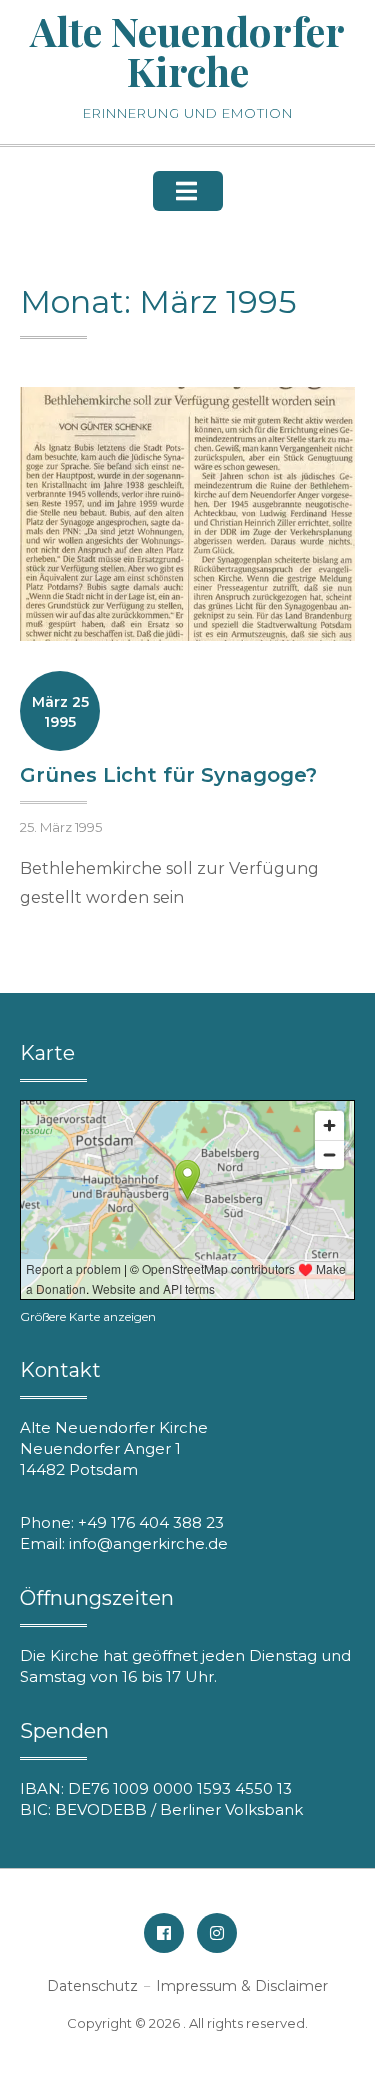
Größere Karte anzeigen (88, 1316)
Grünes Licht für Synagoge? (168, 775)
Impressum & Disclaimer (242, 1986)
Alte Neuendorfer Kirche (187, 50)
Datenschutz (92, 1986)
